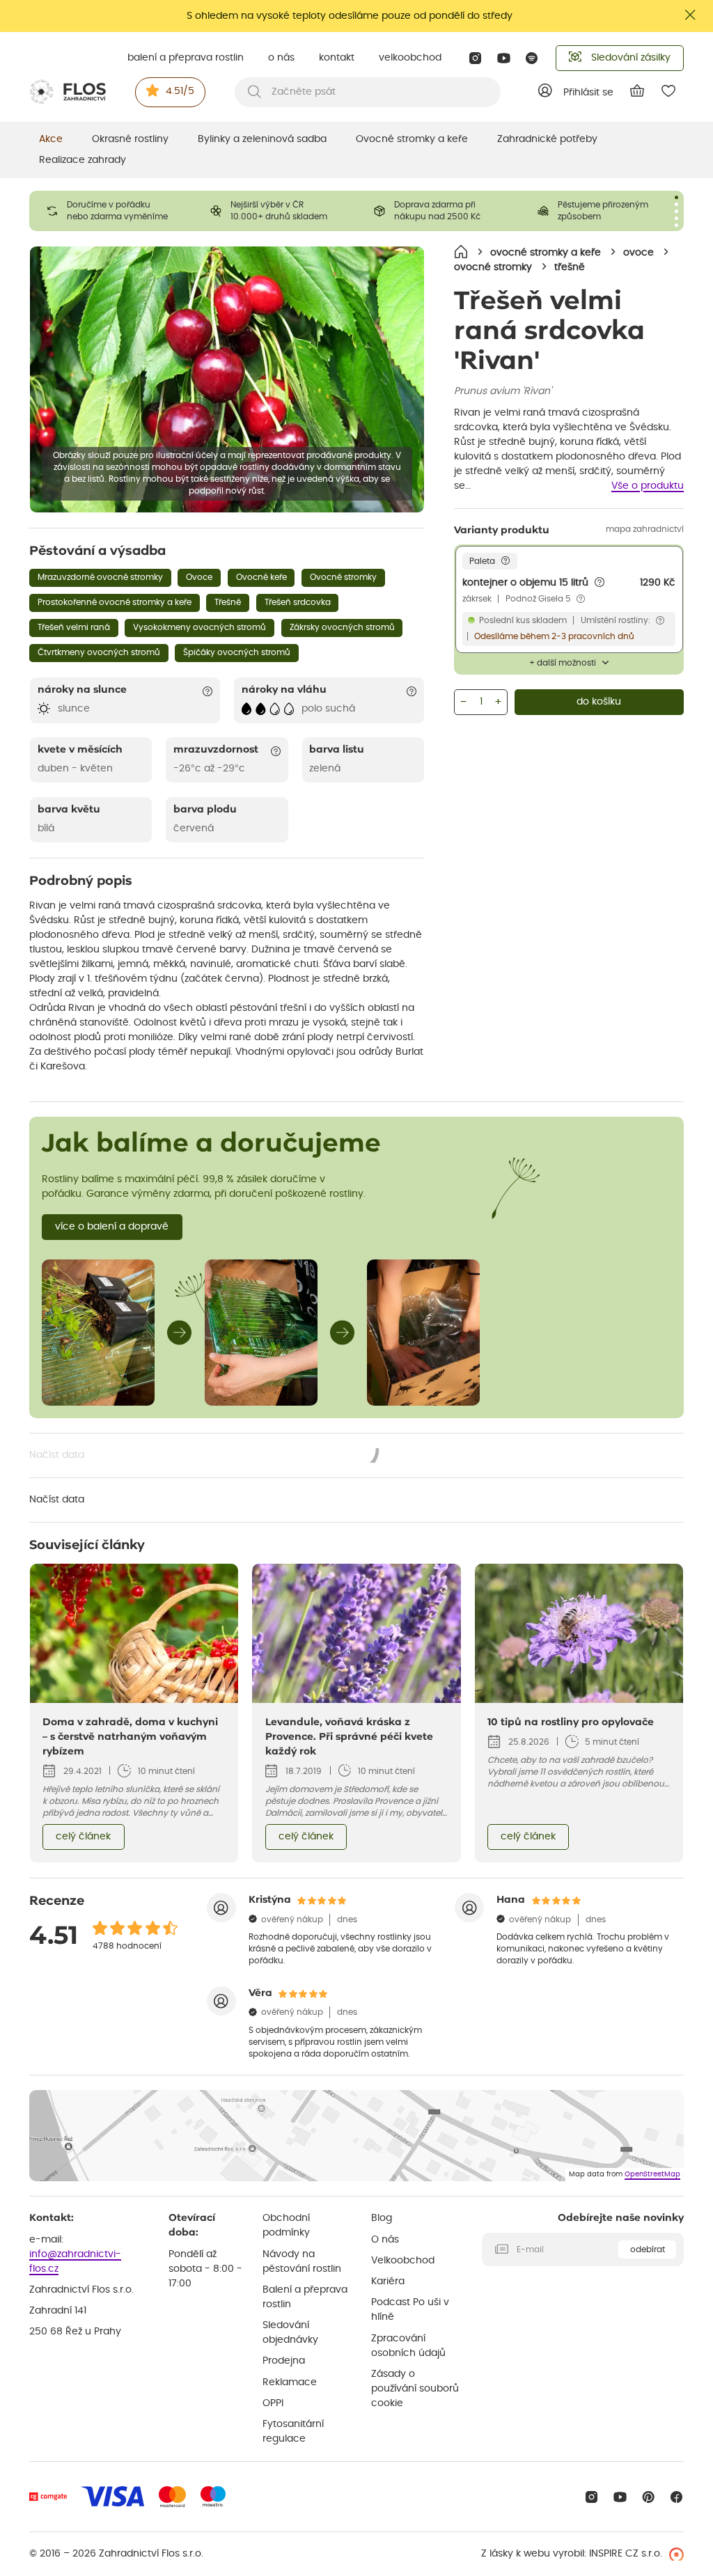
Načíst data (205, 1456)
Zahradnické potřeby (547, 139)
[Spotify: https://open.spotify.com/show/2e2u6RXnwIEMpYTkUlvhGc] (532, 58)
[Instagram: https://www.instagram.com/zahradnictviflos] (475, 58)
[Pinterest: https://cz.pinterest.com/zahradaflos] (649, 2497)
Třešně (228, 602)
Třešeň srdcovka (298, 602)
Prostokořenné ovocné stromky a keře (115, 602)
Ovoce (199, 577)
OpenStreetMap (652, 2174)
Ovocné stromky (343, 577)
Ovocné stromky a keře (412, 139)
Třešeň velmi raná (74, 627)
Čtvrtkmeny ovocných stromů (99, 652)
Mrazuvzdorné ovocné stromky (100, 577)
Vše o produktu (648, 486)
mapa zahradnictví (645, 529)
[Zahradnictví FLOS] (68, 92)
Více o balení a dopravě (112, 1227)
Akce (51, 139)
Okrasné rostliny (130, 139)
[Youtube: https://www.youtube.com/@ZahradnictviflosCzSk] (504, 58)
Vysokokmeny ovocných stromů (199, 627)
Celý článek (83, 1837)
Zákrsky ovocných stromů (342, 627)
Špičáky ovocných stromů (237, 652)
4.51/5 (180, 91)
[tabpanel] (111, 211)
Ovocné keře (261, 577)
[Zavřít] (691, 15)
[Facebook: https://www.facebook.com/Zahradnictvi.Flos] (676, 2497)
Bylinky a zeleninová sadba (262, 139)
